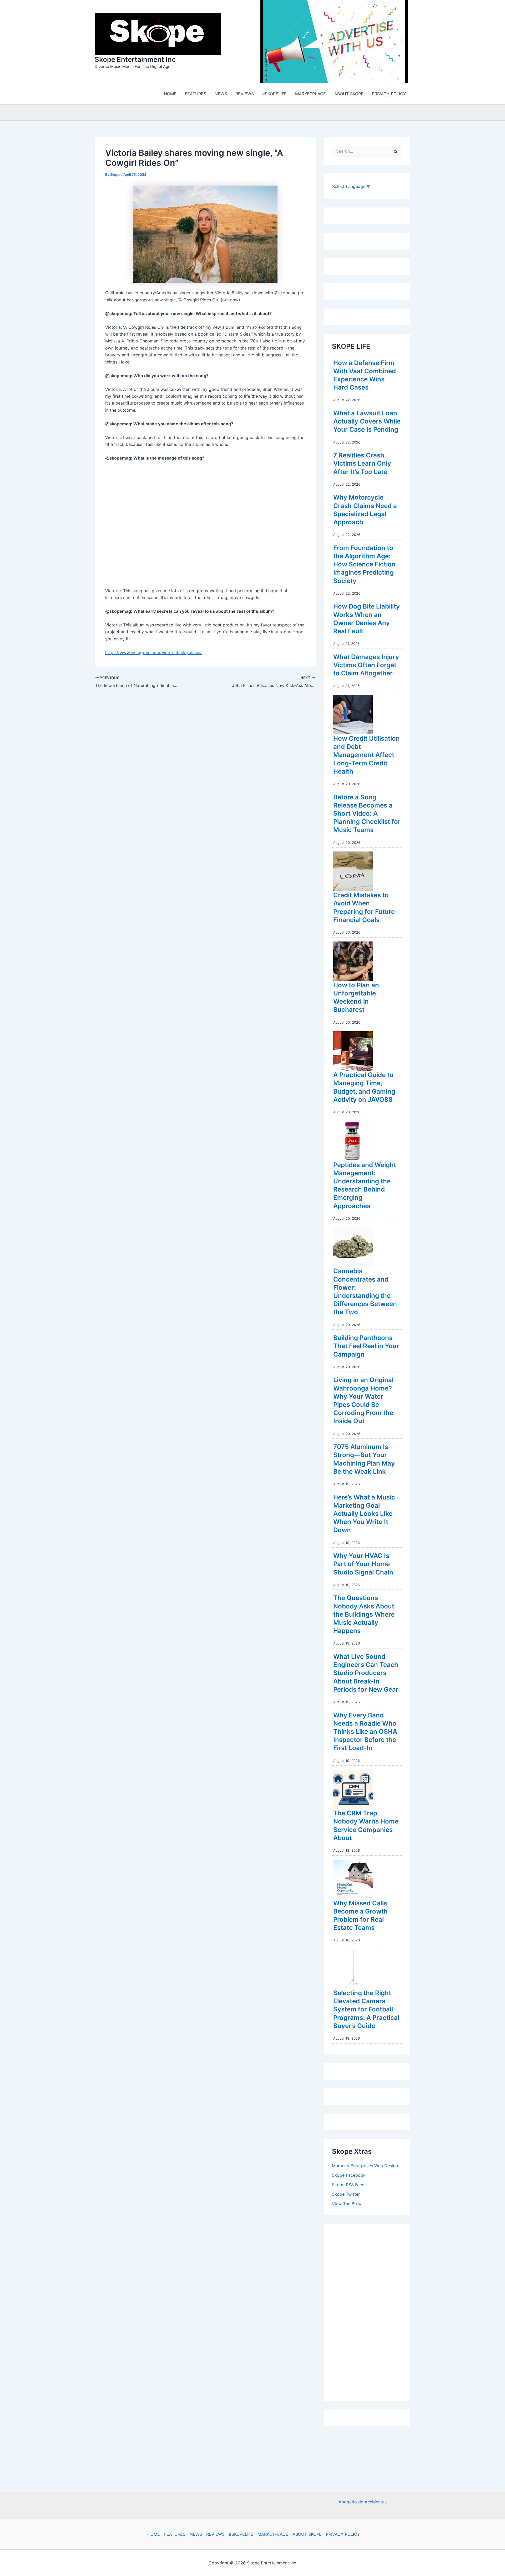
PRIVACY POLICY (343, 2534)
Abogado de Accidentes (363, 2502)
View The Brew (347, 2205)
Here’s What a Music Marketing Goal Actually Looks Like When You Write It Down (364, 1515)
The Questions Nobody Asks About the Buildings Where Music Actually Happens (364, 1616)
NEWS (196, 2534)
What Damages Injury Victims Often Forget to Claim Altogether (366, 666)
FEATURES (175, 2534)
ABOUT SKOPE (307, 2534)
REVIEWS (215, 2534)
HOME (154, 2534)
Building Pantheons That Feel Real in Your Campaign (366, 1347)
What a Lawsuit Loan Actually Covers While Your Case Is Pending (367, 423)
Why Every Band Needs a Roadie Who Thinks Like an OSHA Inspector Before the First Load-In (365, 1733)
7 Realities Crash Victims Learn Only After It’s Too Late (362, 465)
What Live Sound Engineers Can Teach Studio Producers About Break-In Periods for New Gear (366, 1674)
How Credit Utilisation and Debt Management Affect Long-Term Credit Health (367, 756)
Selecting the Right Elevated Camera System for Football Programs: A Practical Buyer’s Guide (366, 2011)
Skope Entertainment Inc (135, 60)
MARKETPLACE (273, 2534)
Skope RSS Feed (348, 2186)
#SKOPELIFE (241, 2534)
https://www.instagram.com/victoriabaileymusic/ (153, 654)
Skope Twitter (346, 2195)
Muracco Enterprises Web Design (365, 2167)
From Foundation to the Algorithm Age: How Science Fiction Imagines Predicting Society (364, 566)
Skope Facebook (349, 2176)
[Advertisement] (371, 2312)
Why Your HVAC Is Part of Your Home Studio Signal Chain (363, 1565)
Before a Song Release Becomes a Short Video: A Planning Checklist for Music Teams (367, 815)
